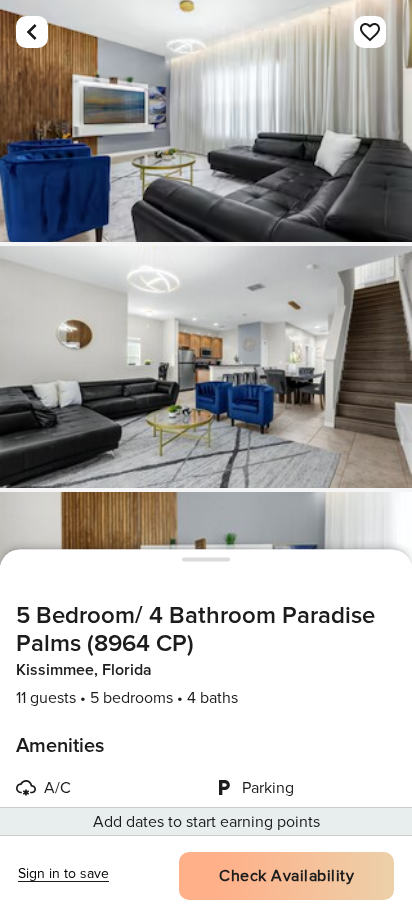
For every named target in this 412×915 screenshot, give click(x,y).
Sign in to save (63, 873)
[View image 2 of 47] (206, 367)
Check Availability (286, 876)
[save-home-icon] (370, 32)
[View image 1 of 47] (206, 121)
